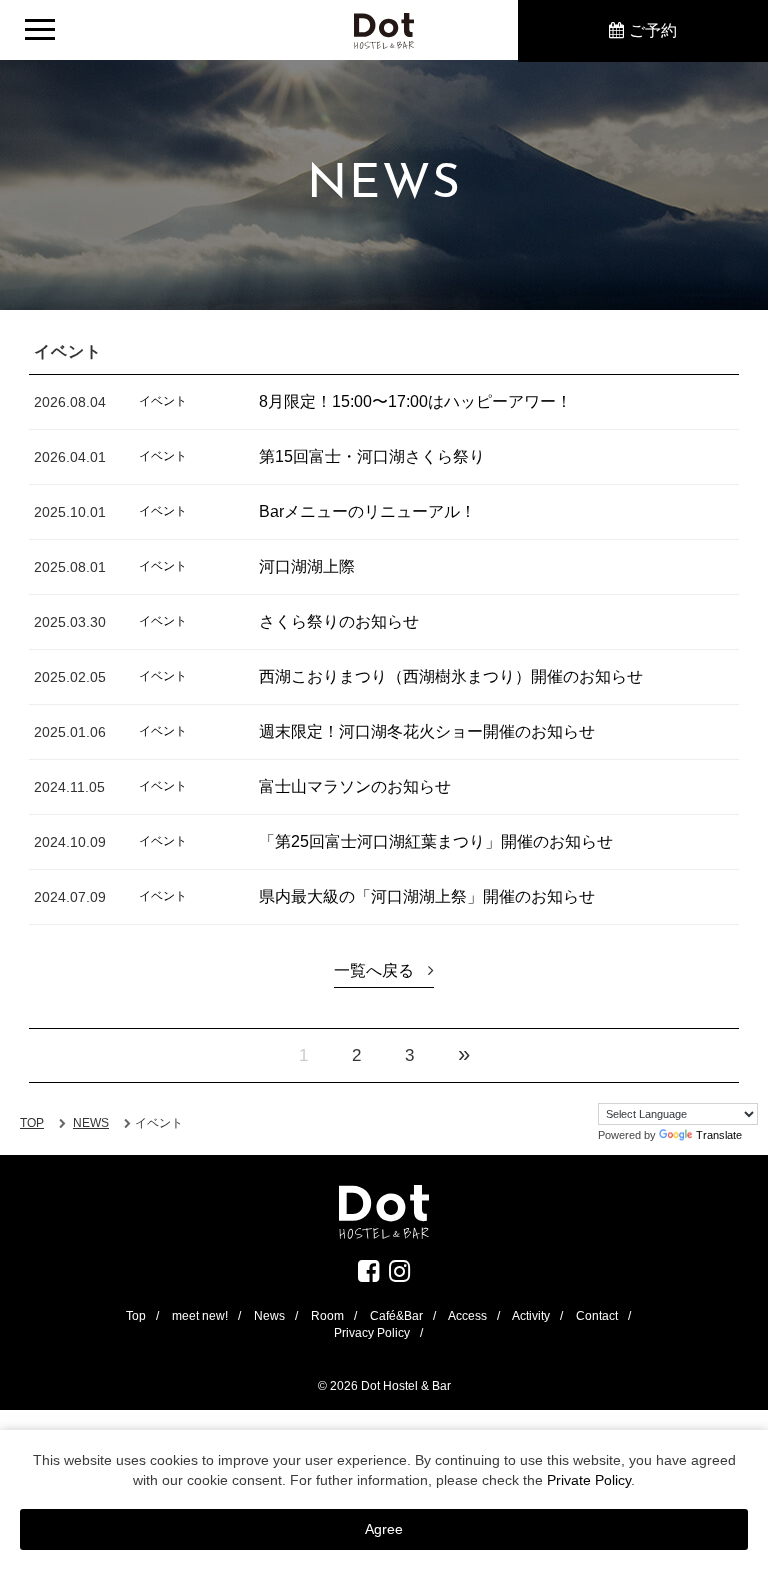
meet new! (200, 1316)
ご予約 (653, 30)
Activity (531, 1316)
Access (467, 1316)
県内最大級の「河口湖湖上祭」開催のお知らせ (427, 896)
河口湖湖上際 (307, 566)
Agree (384, 1529)
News (269, 1316)
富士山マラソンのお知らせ (355, 786)
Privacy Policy (372, 1333)
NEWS (91, 1123)
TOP (32, 1123)
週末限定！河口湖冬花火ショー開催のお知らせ (427, 731)
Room (327, 1316)
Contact (597, 1316)
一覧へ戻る (374, 970)
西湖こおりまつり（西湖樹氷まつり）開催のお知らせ (451, 676)
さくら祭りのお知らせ (339, 621)
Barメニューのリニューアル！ (367, 511)
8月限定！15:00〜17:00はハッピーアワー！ (415, 401)
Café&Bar (396, 1316)
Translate (719, 1135)
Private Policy (589, 1480)
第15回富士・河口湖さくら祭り (372, 456)
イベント (163, 401)
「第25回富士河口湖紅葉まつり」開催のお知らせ (436, 841)
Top (136, 1316)
